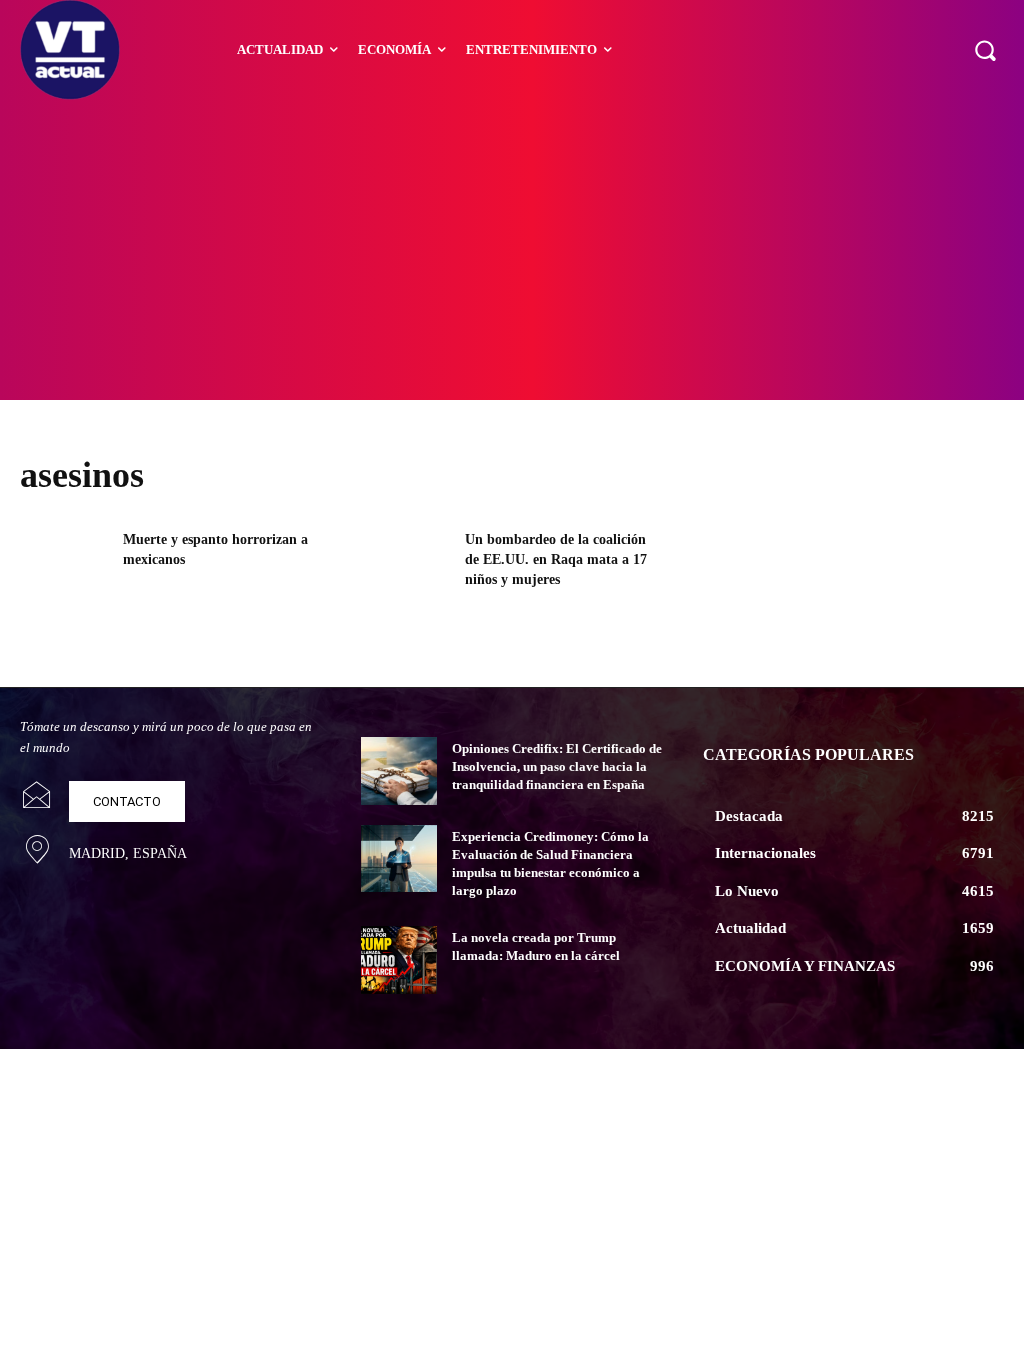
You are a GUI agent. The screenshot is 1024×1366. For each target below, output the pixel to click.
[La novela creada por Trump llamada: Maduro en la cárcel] (398, 960)
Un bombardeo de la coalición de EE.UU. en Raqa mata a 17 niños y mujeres (556, 559)
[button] (985, 50)
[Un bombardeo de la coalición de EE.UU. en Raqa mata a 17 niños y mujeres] (406, 570)
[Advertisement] (512, 250)
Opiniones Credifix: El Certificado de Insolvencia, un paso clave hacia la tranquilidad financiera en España (557, 766)
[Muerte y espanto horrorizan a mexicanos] (65, 570)
